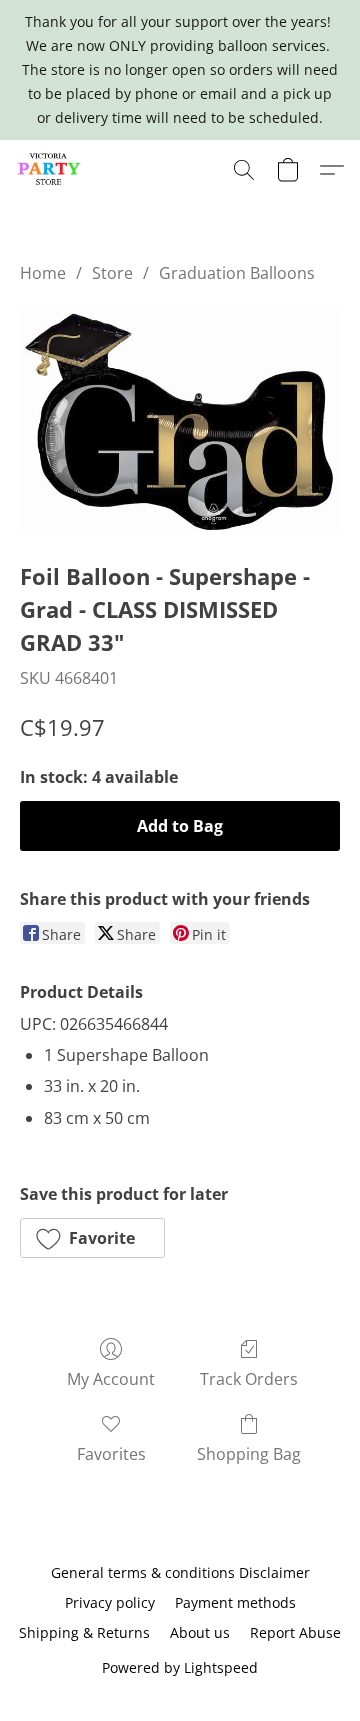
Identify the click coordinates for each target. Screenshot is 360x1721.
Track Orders (249, 1379)
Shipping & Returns (84, 1632)
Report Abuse (295, 1632)
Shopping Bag (249, 1454)
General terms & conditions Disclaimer (180, 1572)
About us (200, 1632)
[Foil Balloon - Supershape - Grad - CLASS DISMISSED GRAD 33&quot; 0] (180, 417)
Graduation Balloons (237, 273)
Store (112, 273)
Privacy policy (110, 1602)
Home (43, 273)
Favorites (111, 1454)
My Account (111, 1379)
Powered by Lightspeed (180, 1667)
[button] (51, 170)
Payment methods (235, 1602)
